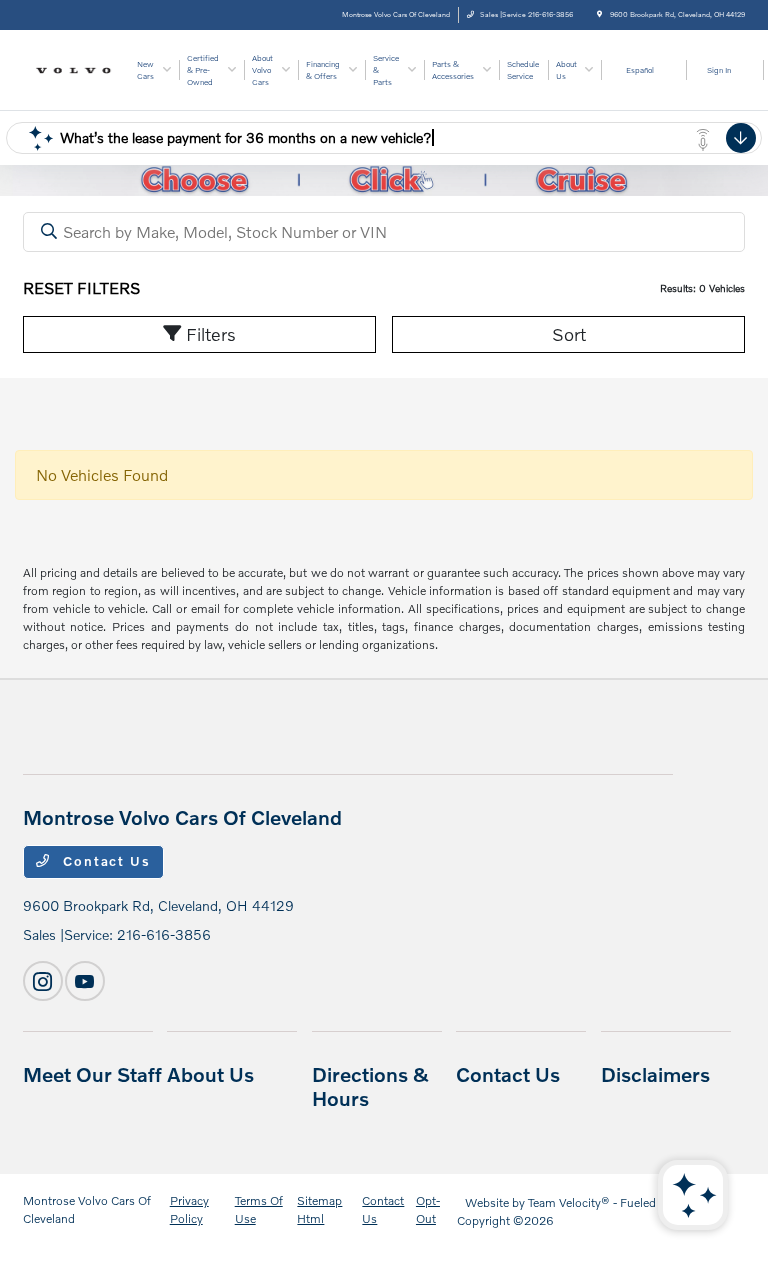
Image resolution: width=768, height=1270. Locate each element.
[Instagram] (43, 981)
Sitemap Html (319, 1209)
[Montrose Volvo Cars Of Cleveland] (77, 68)
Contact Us (105, 861)
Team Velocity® (569, 1202)
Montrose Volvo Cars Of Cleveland (87, 1209)
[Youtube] (85, 981)
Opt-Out (428, 1209)
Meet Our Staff (92, 1074)
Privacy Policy (189, 1209)
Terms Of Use (259, 1209)
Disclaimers (655, 1074)
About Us (210, 1074)
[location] (599, 14)
